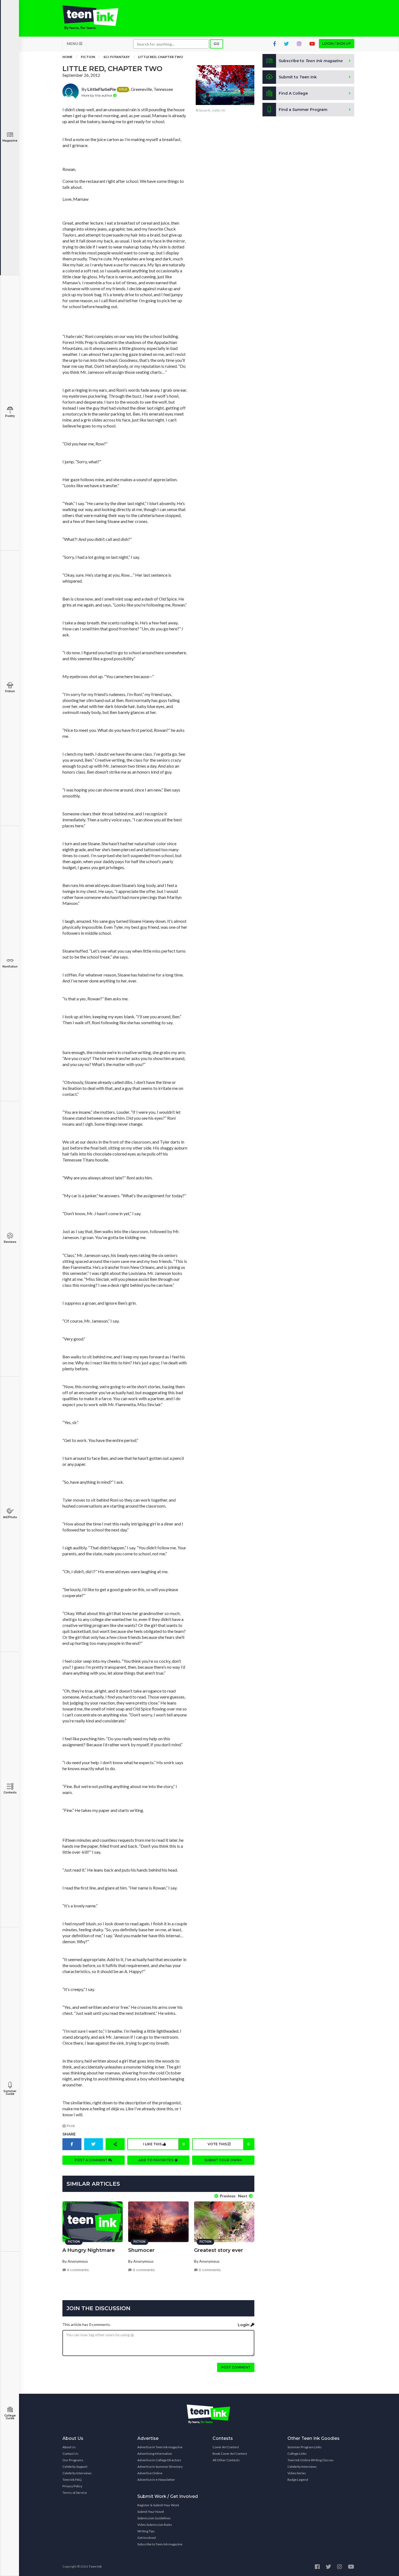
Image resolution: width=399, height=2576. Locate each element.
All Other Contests (226, 2460)
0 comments (143, 2270)
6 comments (77, 2270)
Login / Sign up (337, 44)
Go (216, 44)
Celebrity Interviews (77, 2473)
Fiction (10, 691)
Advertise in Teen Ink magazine (160, 2447)
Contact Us (70, 2454)
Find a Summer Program (303, 110)
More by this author (97, 95)
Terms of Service (75, 2493)
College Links (297, 2454)
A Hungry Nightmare (89, 2250)
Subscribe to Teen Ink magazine (160, 2544)
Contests (10, 1793)
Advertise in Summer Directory (160, 2467)
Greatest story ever (218, 2250)
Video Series (297, 2473)
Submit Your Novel (151, 2512)
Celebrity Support (75, 2467)
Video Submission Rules (155, 2525)
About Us (69, 2447)
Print (70, 2126)
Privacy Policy (72, 2486)
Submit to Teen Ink (298, 77)
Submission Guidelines (154, 2518)
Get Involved (147, 2538)
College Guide (10, 2417)
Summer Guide (10, 2093)
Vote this (229, 2144)
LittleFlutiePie (102, 89)
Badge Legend (298, 2480)
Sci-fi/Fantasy (117, 57)
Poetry (10, 416)
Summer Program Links (305, 2447)
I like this (164, 2144)
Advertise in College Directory (159, 2460)
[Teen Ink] (96, 18)
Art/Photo (10, 1517)
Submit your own (222, 2160)
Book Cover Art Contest (230, 2454)
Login (244, 2325)
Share (69, 2134)
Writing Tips (146, 2531)
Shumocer (141, 2250)
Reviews (10, 1242)
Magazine (10, 141)
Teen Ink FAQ (72, 2480)
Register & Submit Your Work (158, 2505)
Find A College (293, 93)
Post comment (236, 2367)
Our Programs (73, 2460)
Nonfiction (10, 967)
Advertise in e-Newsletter (156, 2480)
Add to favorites (156, 2160)
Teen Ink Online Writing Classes (311, 2460)
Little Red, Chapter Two (161, 57)
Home (67, 57)
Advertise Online (150, 2473)
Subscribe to (311, 61)
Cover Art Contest (226, 2447)
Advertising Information (155, 2454)
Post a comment (91, 2160)
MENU (73, 44)
